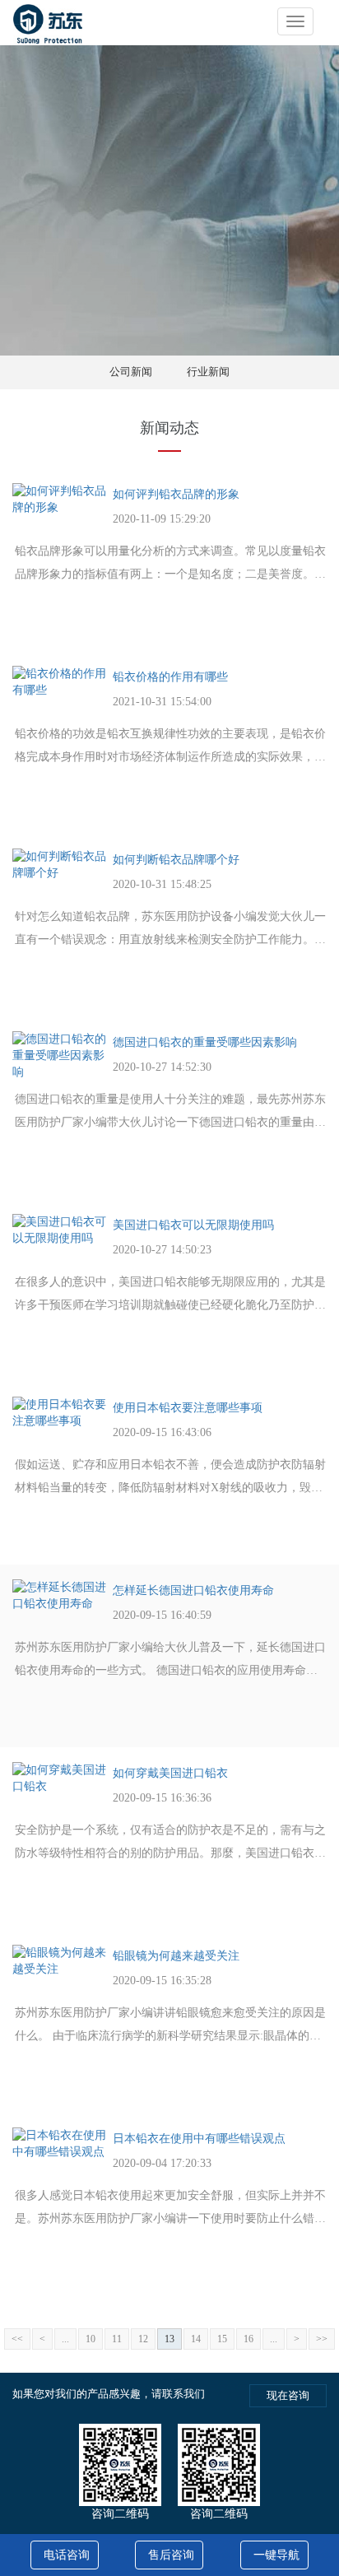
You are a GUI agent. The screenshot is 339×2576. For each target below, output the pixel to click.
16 (248, 2339)
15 (222, 2339)
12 (143, 2339)
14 (196, 2339)
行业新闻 (208, 372)
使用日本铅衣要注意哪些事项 (188, 1408)
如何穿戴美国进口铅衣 (170, 1773)
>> (322, 2339)
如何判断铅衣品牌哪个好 (176, 860)
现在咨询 (288, 2395)
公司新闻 (131, 372)
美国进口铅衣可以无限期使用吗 (193, 1225)
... (65, 2339)
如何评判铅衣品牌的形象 (176, 494)
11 (117, 2339)
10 (91, 2339)
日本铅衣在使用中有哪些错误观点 (199, 2139)
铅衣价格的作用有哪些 (170, 677)
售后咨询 (171, 2555)
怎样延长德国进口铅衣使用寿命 (193, 1590)
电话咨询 (67, 2555)
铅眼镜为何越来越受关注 (176, 1956)
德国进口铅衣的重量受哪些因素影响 (205, 1042)
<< (17, 2339)
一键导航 (276, 2555)
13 (169, 2339)
